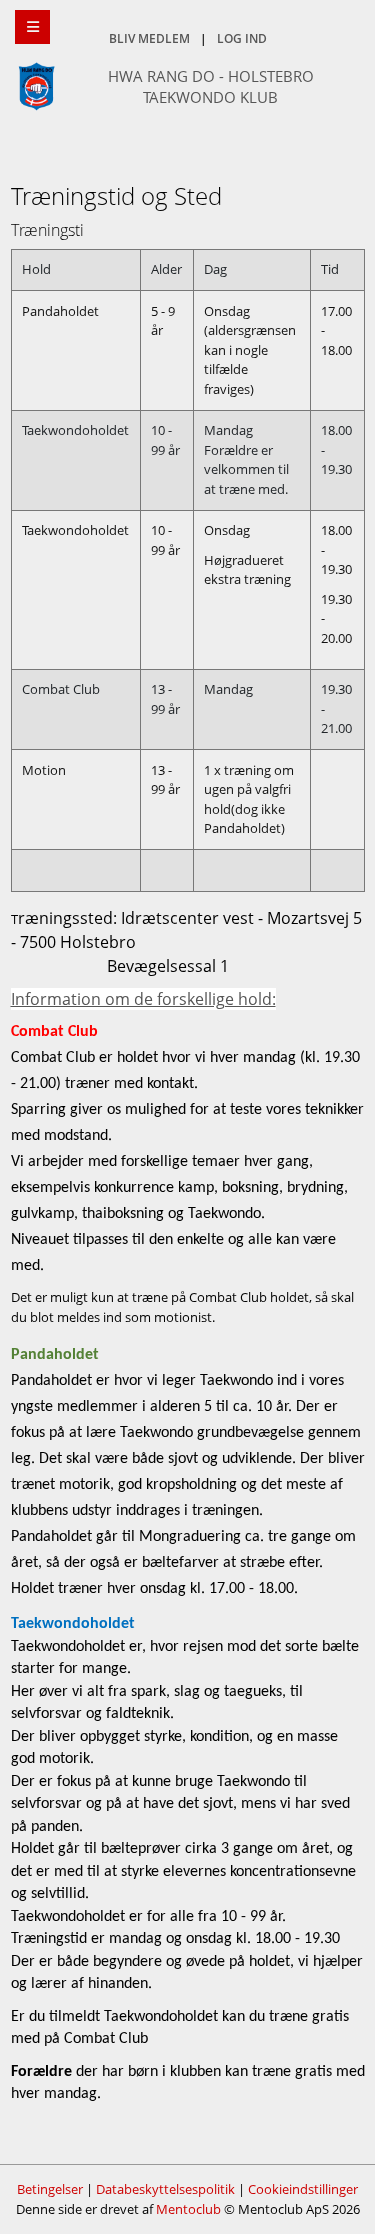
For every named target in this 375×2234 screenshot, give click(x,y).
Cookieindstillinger (303, 2189)
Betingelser (50, 2189)
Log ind (242, 38)
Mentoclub (188, 2209)
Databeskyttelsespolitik (165, 2189)
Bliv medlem (149, 38)
